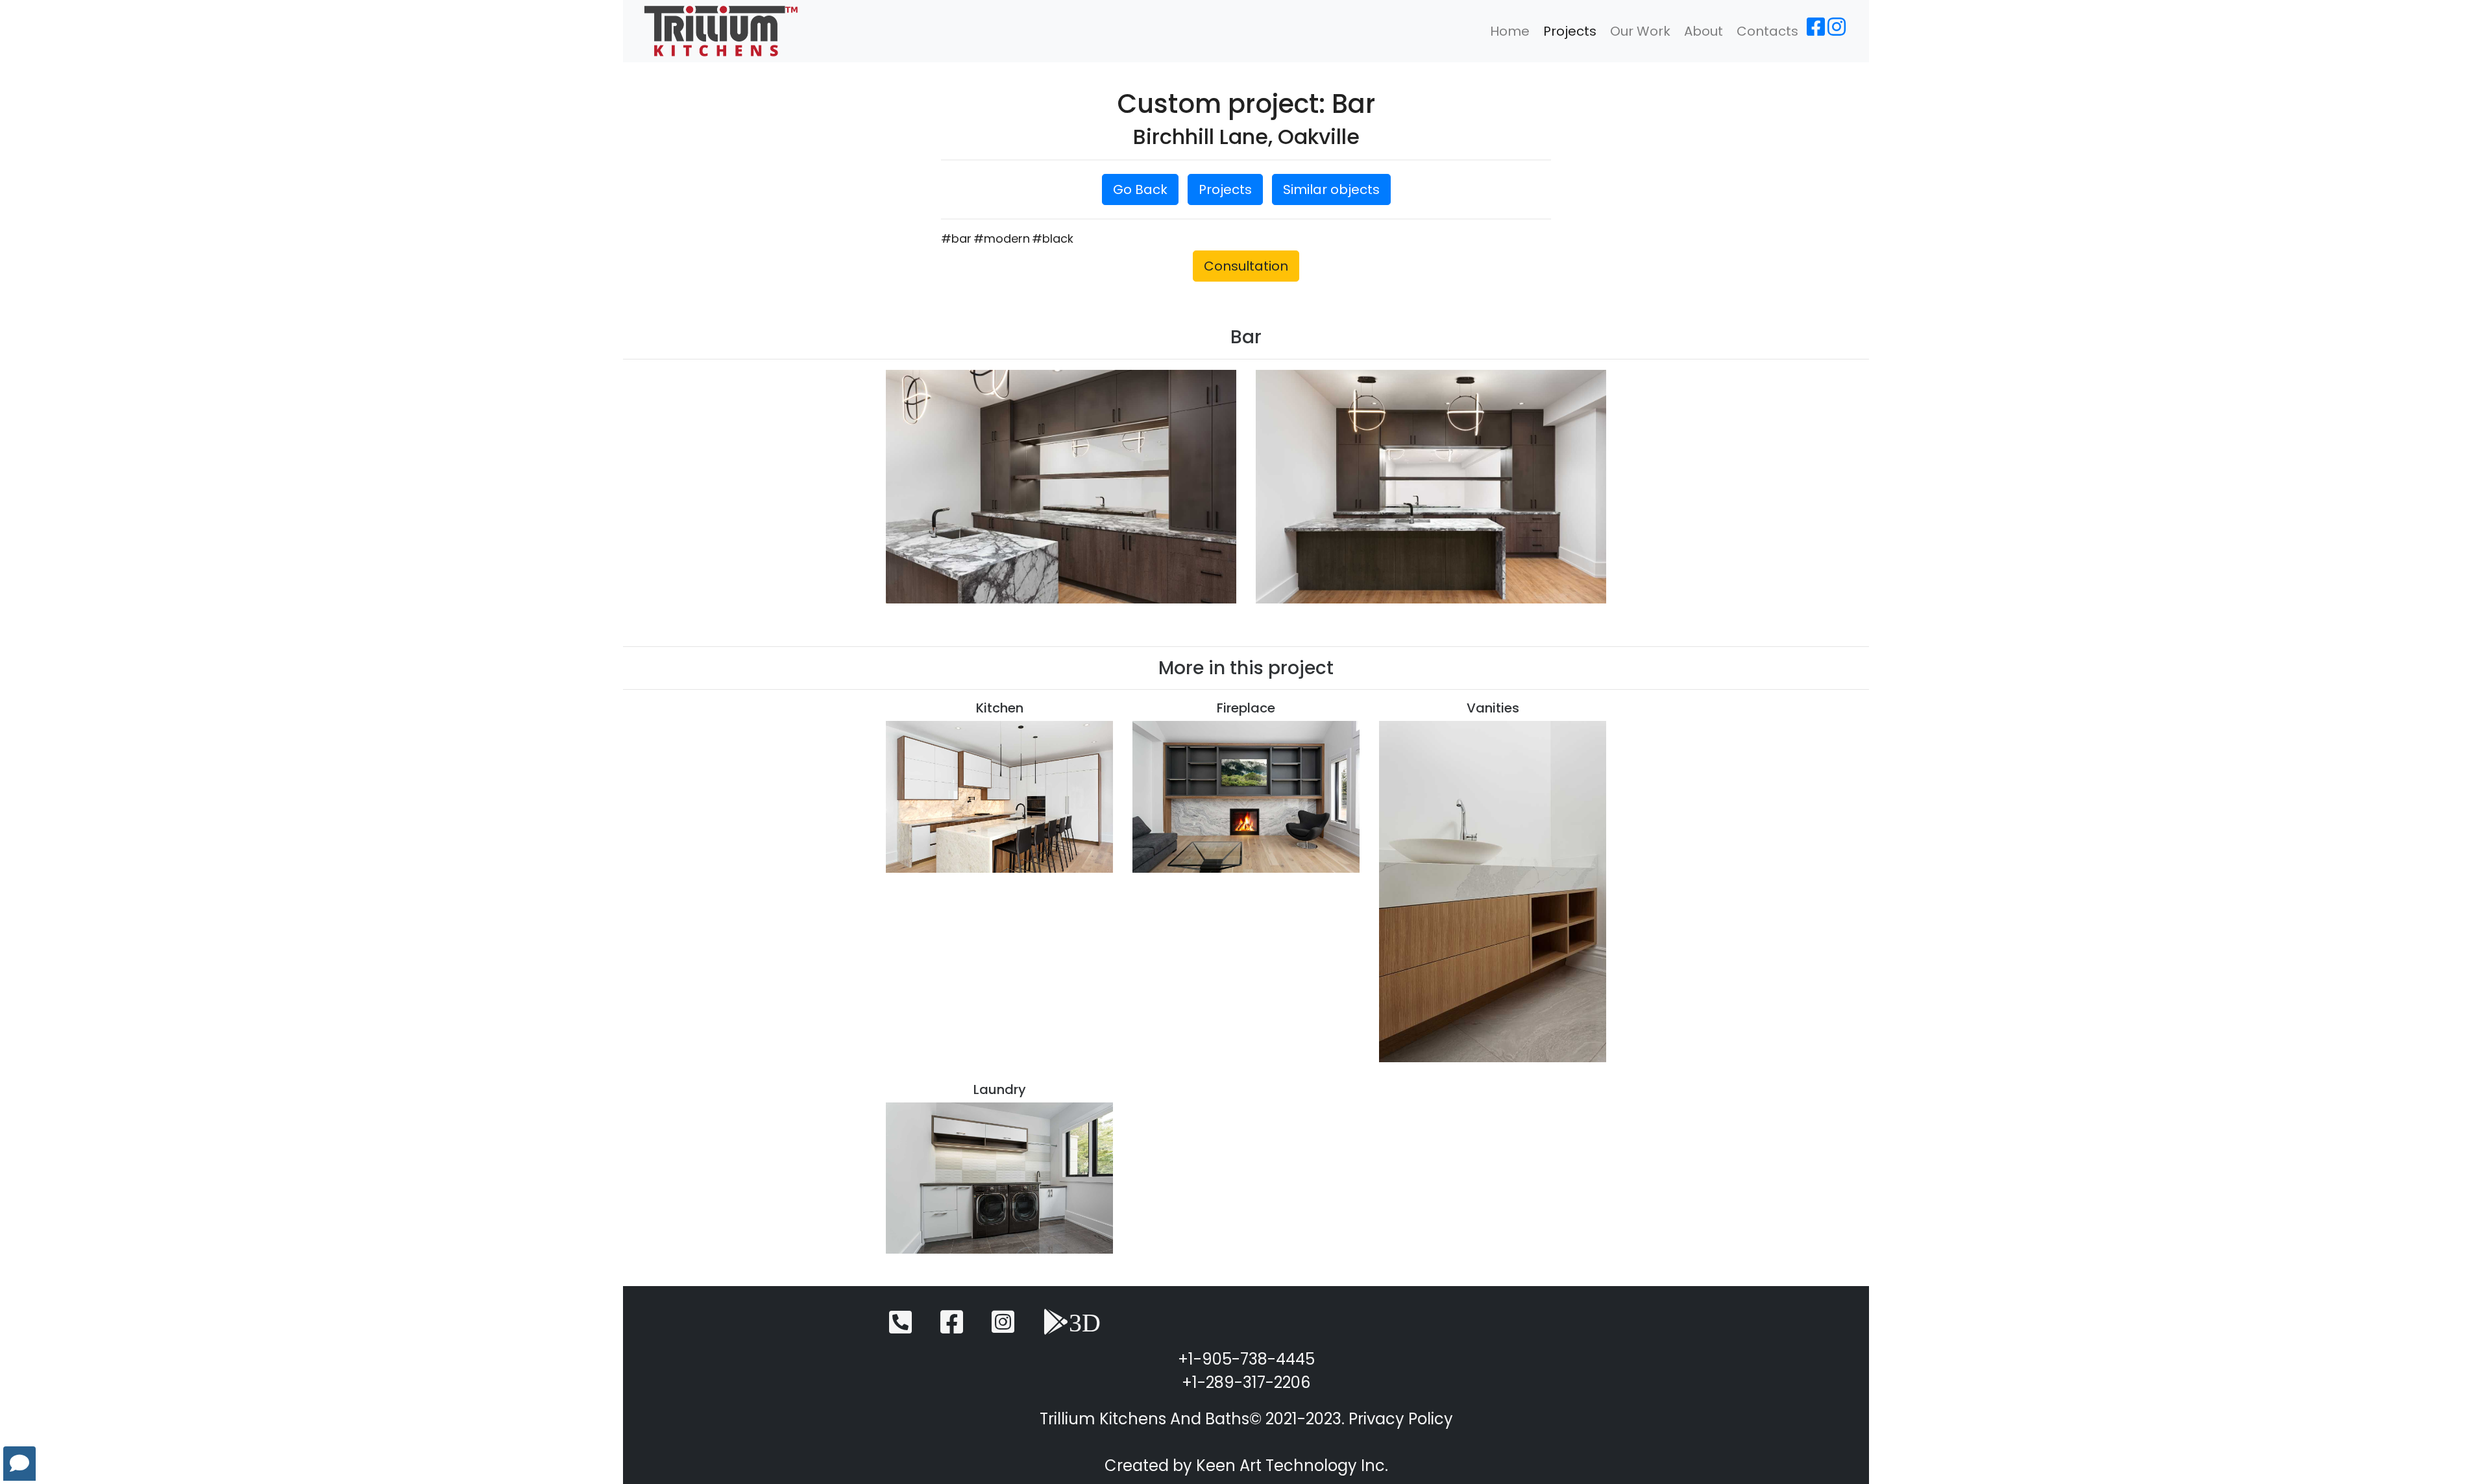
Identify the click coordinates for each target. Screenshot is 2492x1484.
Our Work (1640, 31)
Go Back (1140, 189)
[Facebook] (1816, 31)
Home (1510, 31)
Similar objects (1331, 189)
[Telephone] (900, 1328)
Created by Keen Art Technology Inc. (1246, 1466)
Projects (1570, 31)
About (1704, 31)
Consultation (1246, 266)
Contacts (1767, 31)
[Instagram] (1837, 31)
